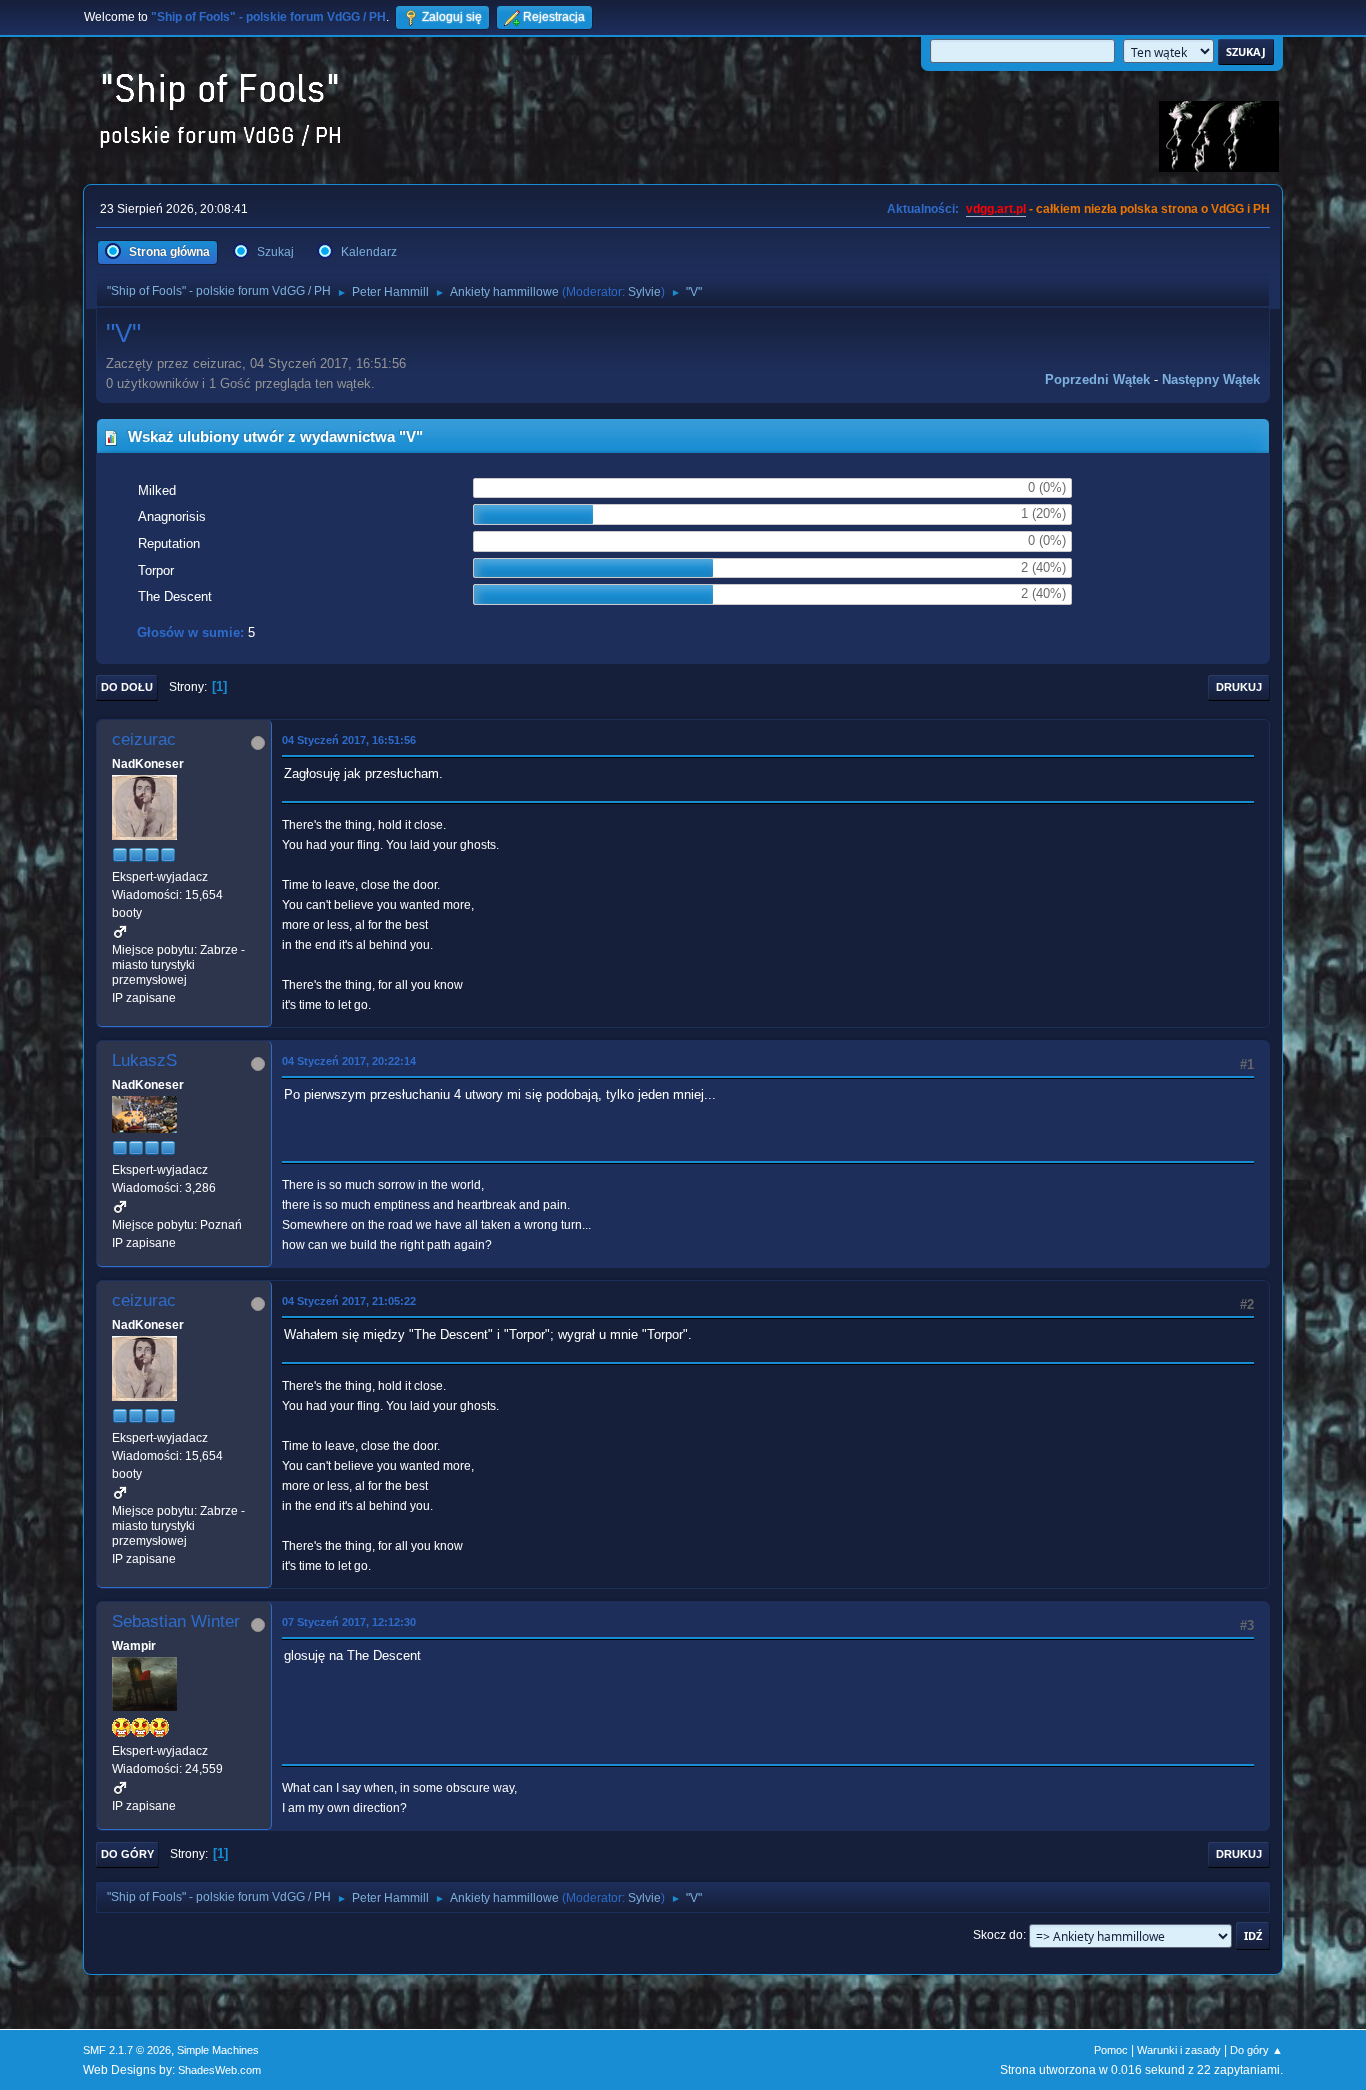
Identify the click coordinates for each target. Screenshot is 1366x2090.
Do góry (127, 1854)
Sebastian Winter (176, 1621)
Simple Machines (218, 2050)
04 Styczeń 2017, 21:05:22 (349, 1301)
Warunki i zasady (1179, 2050)
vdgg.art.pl (996, 209)
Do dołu (127, 687)
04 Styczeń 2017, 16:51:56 (349, 740)
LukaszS (144, 1060)
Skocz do (998, 1935)
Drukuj (1239, 687)
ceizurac (144, 739)
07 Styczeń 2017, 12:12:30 (349, 1622)
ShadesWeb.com (219, 2070)
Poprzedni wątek (1097, 379)
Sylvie (644, 292)
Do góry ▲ (1256, 2050)
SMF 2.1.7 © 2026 (127, 2050)
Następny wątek (1211, 379)
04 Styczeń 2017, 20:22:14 (349, 1061)
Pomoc (1111, 2050)
